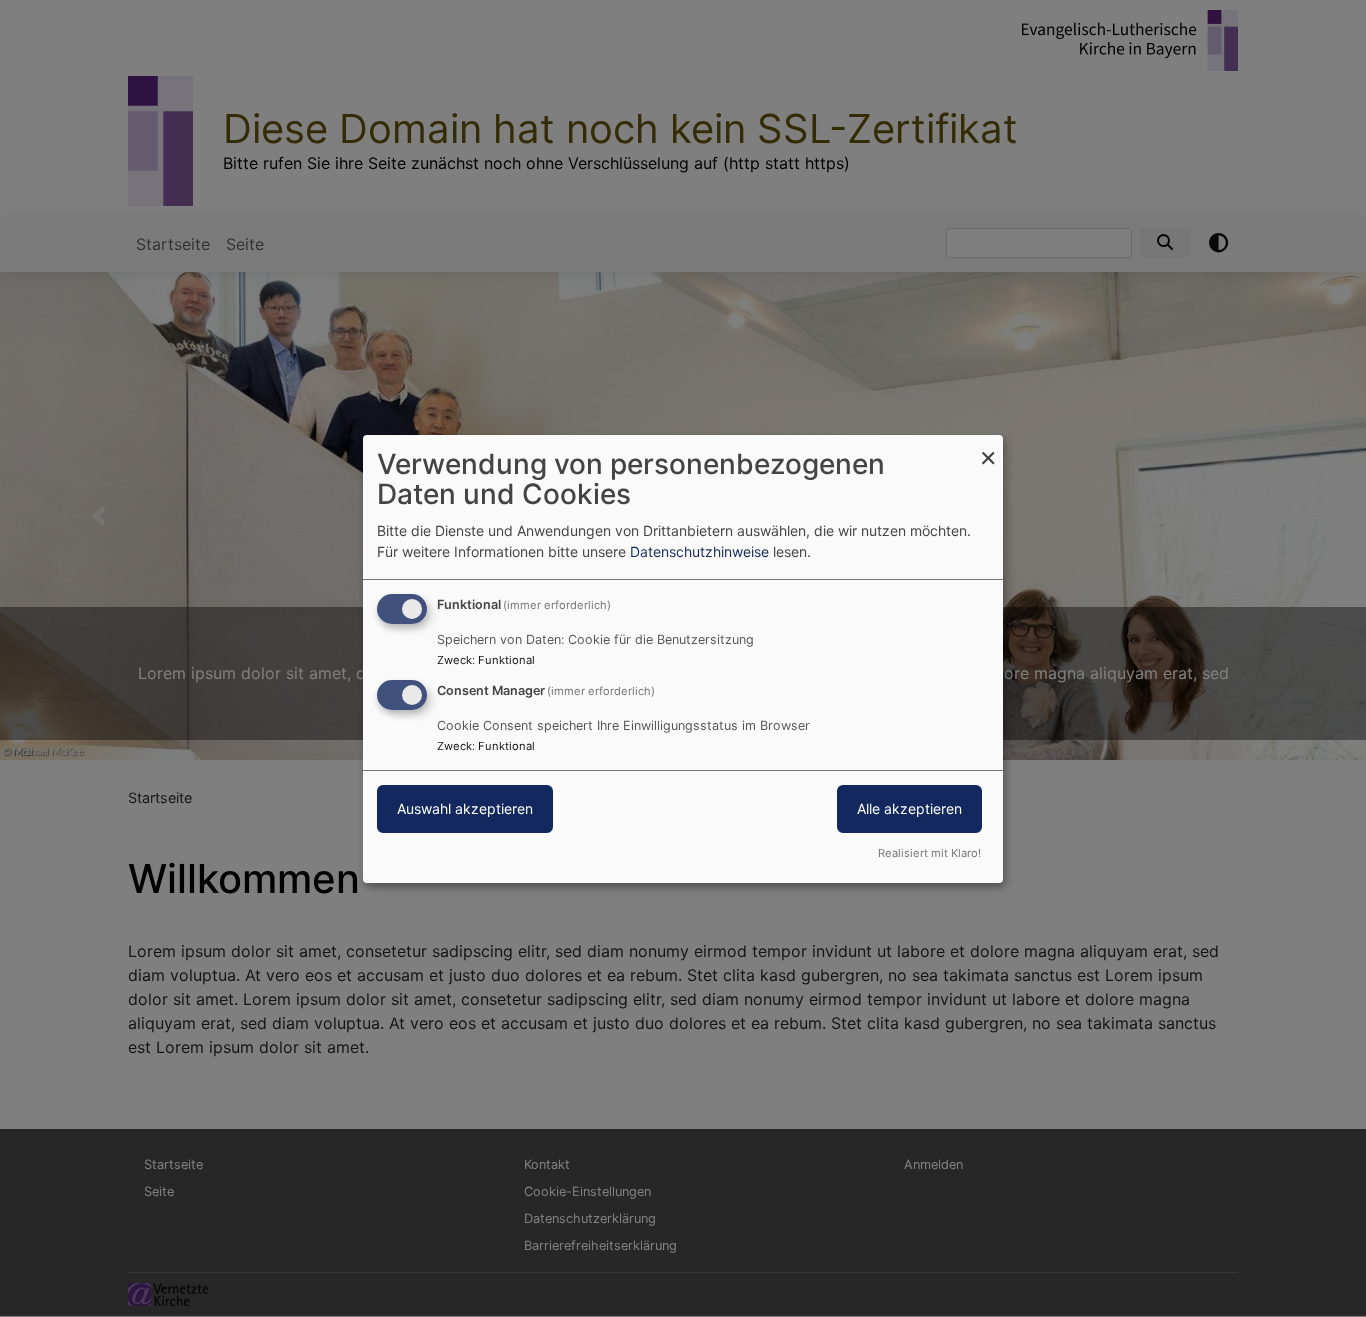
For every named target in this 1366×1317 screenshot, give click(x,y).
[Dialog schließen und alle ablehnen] (988, 446)
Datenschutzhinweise (699, 551)
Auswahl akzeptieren (465, 808)
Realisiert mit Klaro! (929, 853)
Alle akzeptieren (909, 808)
